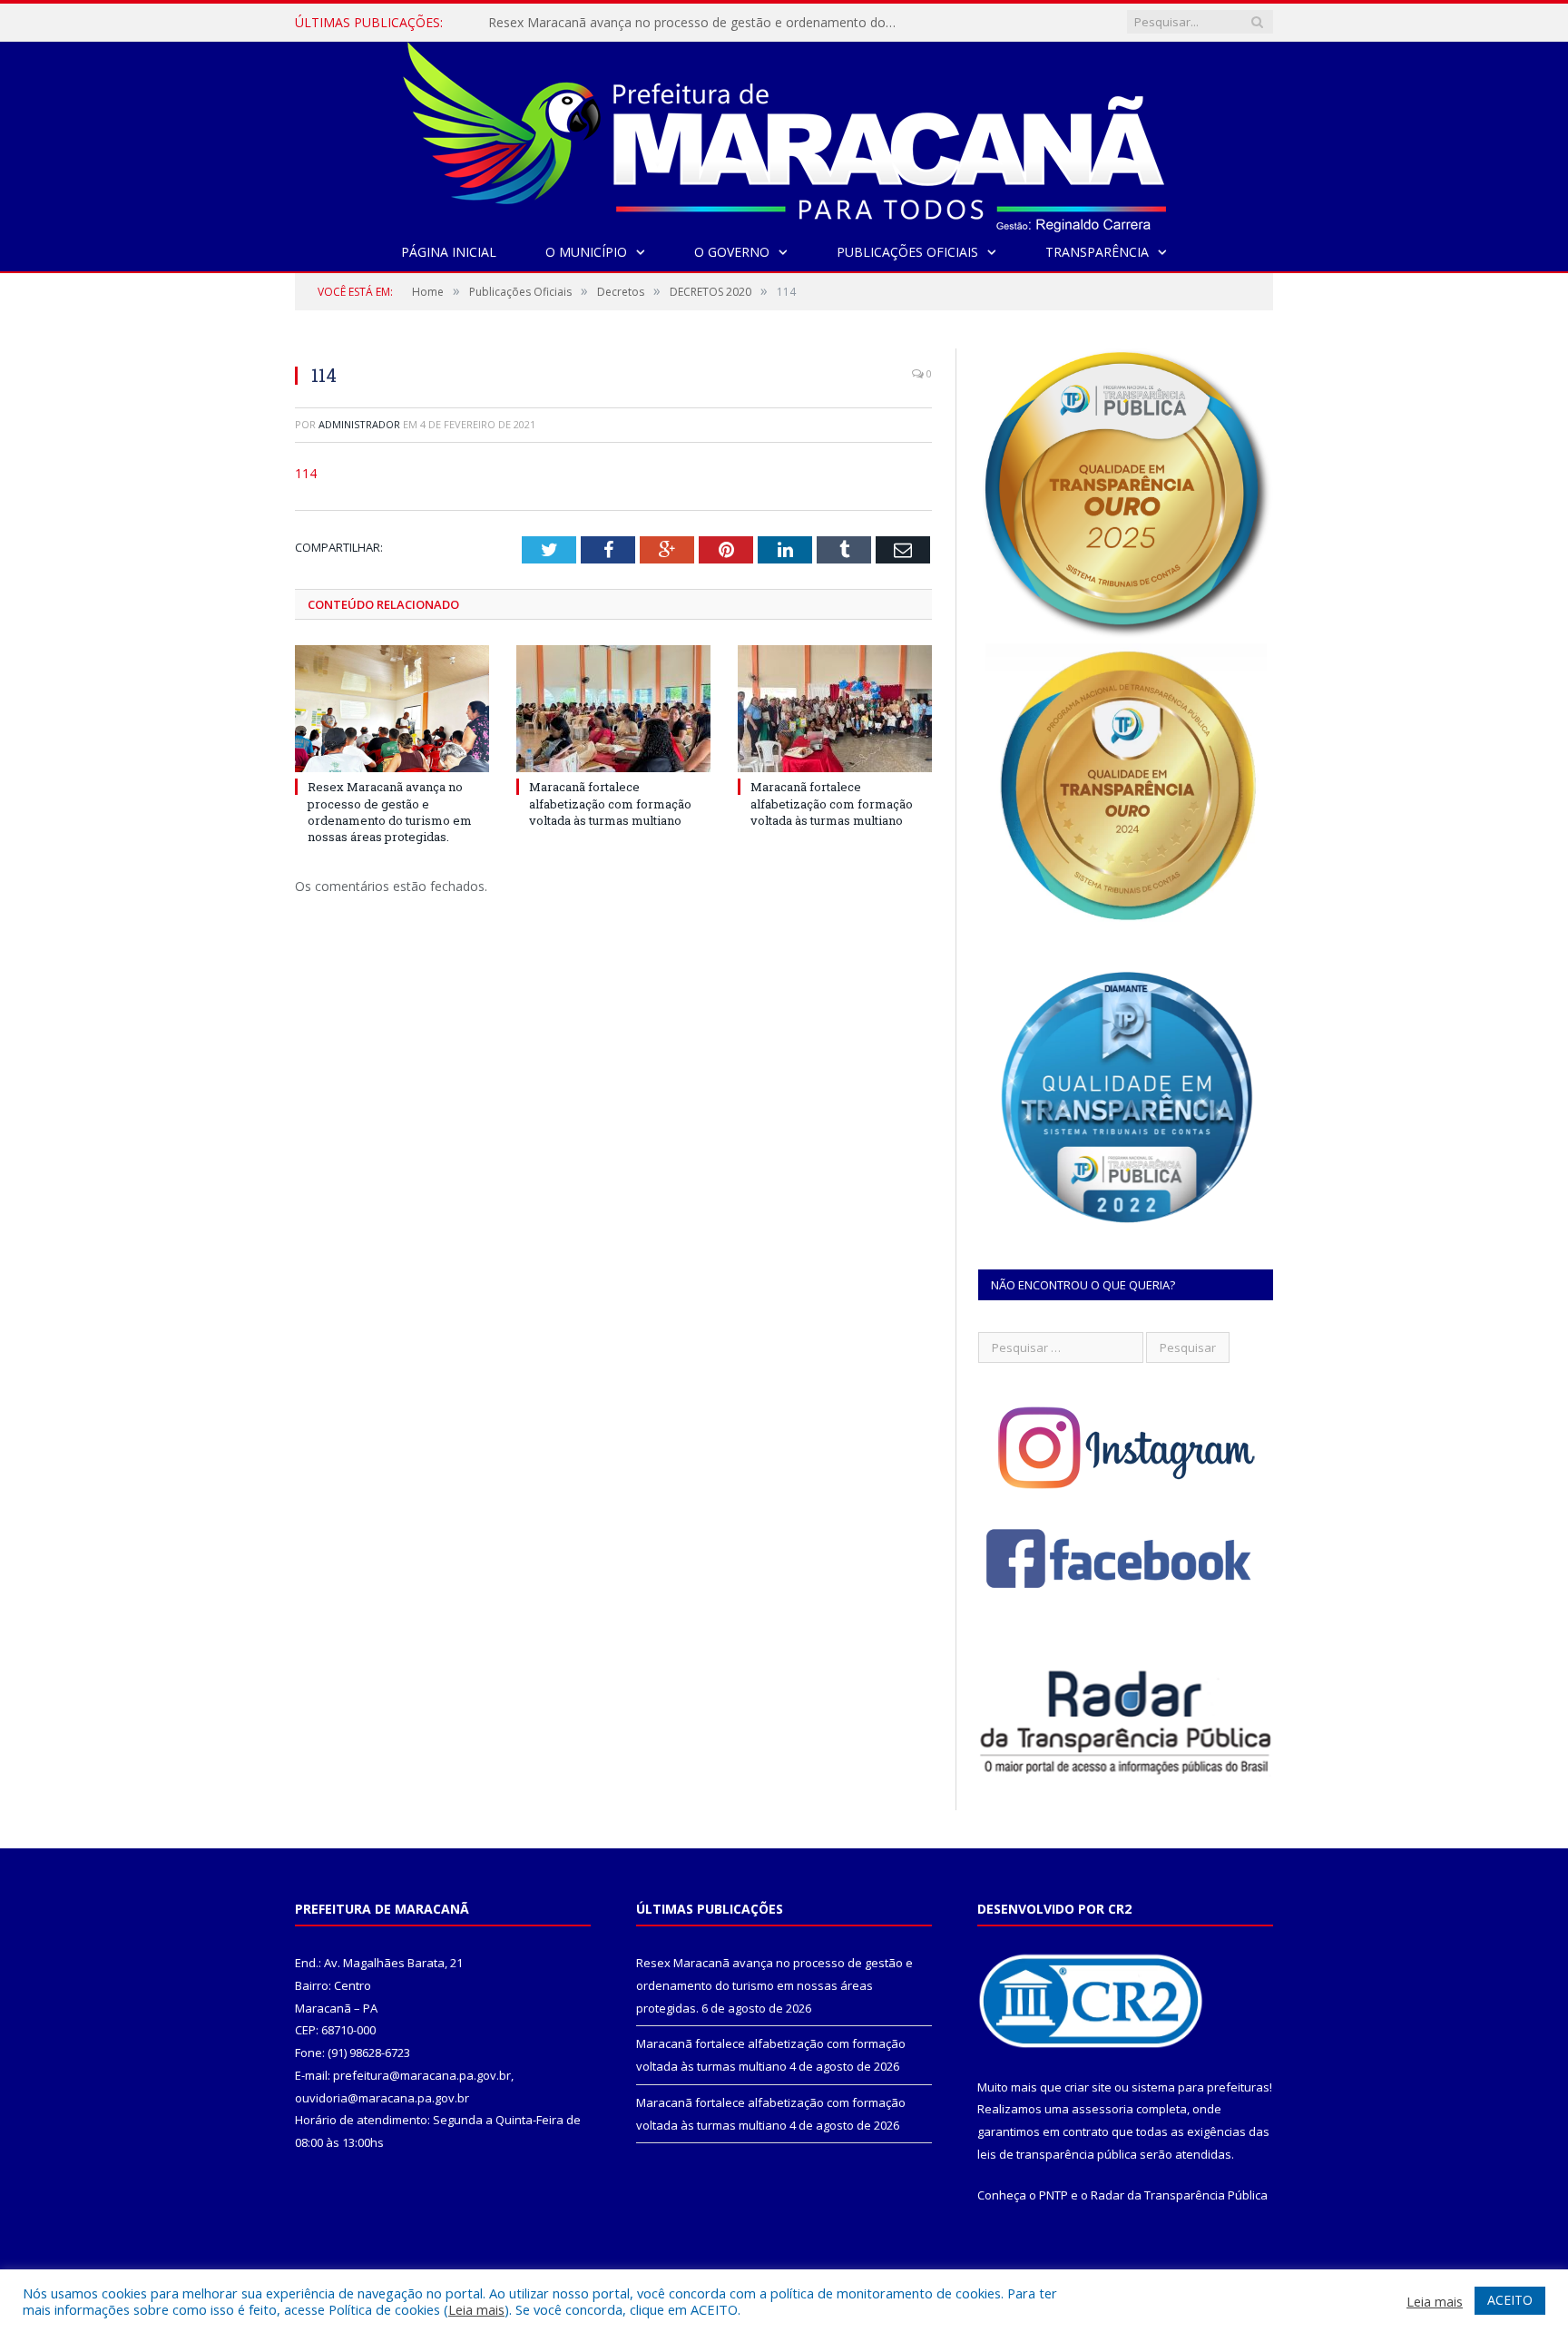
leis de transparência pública (1057, 2154)
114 (306, 473)
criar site (1088, 2087)
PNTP (1053, 2195)
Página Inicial (449, 252)
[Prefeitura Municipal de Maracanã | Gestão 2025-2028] (784, 133)
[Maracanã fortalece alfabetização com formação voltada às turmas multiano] (613, 709)
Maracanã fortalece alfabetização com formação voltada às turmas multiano (697, 23)
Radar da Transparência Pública (1179, 2195)
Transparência (1097, 252)
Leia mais (476, 2309)
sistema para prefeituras (1200, 2087)
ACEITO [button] (1510, 2300)
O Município (586, 252)
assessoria (1102, 2109)
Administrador (359, 424)
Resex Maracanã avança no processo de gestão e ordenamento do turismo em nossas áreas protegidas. (390, 812)
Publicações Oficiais (907, 252)
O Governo (732, 252)
